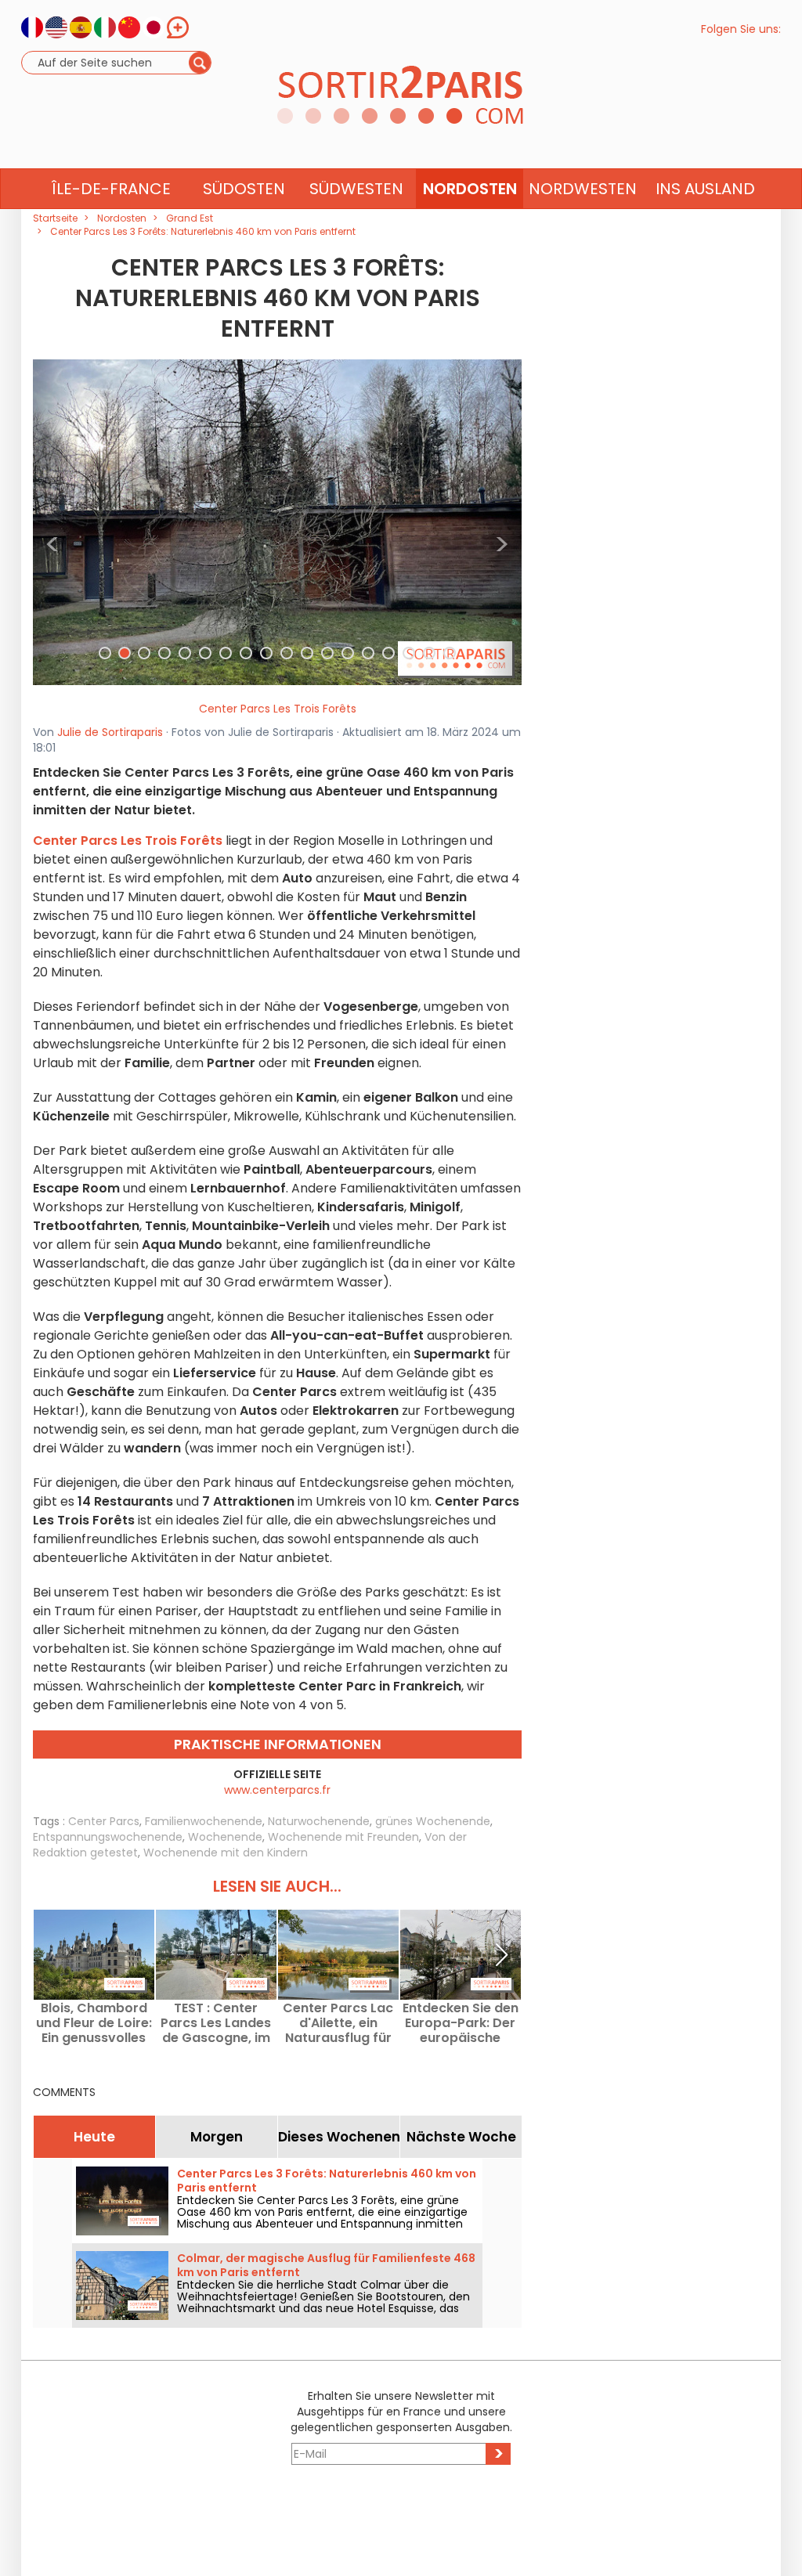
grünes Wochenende (433, 1821)
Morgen (217, 2137)
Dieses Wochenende (339, 2137)
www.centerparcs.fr (277, 1790)
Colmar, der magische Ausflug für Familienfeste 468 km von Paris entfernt (326, 2265)
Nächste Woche (461, 2137)
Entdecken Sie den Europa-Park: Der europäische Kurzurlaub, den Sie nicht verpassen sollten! (460, 2023)
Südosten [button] (244, 189)
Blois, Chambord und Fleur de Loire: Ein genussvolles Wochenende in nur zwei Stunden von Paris (94, 2023)
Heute (94, 2137)
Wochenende (225, 1837)
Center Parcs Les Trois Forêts (278, 709)
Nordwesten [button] (583, 189)
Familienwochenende (204, 1821)
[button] (52, 522)
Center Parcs (104, 1821)
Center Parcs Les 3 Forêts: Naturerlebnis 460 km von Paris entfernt (327, 2181)
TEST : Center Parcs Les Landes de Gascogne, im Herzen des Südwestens (216, 2023)
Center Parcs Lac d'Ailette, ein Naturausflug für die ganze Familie (338, 2023)
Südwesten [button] (356, 189)
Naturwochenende (319, 1821)
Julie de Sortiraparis (110, 732)
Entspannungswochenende (108, 1837)
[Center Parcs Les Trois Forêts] (277, 521)
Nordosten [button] (470, 189)
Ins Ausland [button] (705, 189)
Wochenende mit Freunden (343, 1837)
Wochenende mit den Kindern (226, 1853)
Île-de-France (111, 189)
